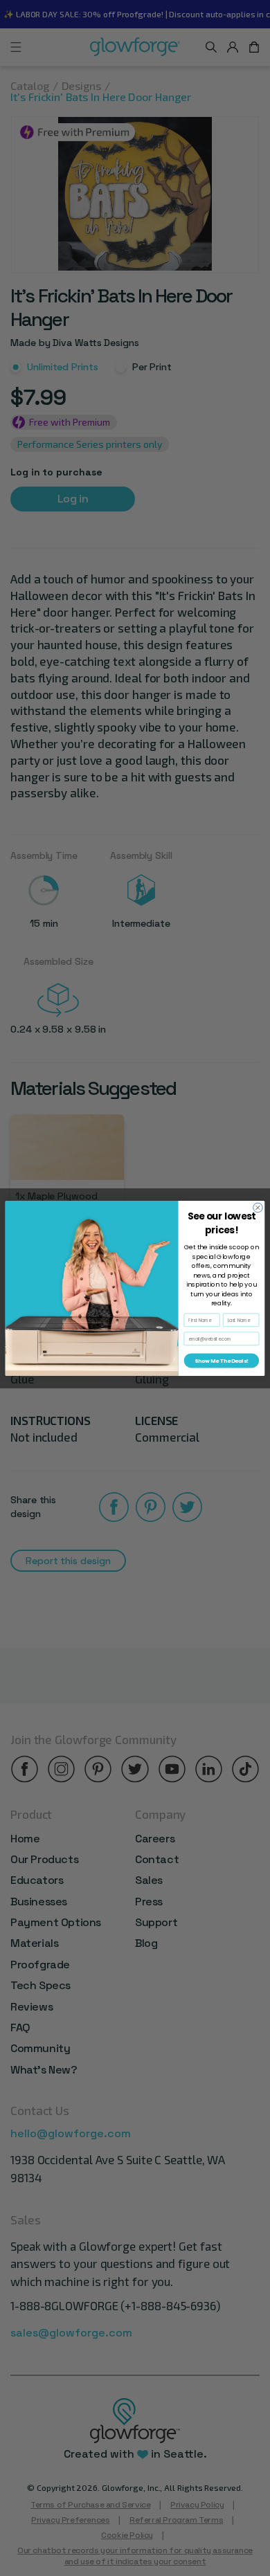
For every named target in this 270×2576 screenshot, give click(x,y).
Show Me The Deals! (221, 1360)
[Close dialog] (258, 1208)
